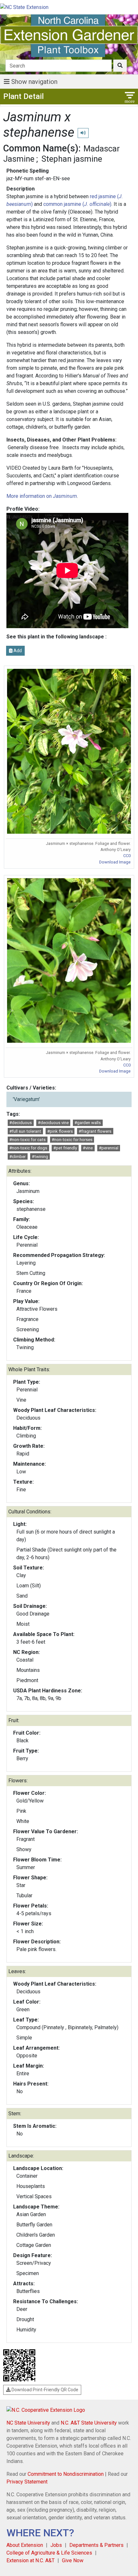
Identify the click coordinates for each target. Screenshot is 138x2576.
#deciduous (21, 1123)
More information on (42, 496)
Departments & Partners (96, 2545)
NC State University (28, 2423)
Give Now (73, 2560)
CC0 (127, 856)
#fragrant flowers (95, 1131)
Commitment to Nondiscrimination (66, 2474)
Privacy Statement (27, 2482)
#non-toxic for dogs (28, 1148)
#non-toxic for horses (72, 1140)
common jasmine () (77, 204)
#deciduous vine (53, 1123)
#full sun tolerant (25, 1131)
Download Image (115, 862)
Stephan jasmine (72, 159)
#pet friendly (65, 1148)
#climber (17, 1157)
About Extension (25, 2545)
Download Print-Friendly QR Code (44, 2390)
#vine (88, 1148)
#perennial (109, 1148)
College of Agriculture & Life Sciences (49, 2553)
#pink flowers (60, 1131)
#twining (40, 1157)
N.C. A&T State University (89, 2423)
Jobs (56, 2545)
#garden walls (88, 1123)
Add (17, 651)
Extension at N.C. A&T (30, 2560)
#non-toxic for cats (27, 1140)
